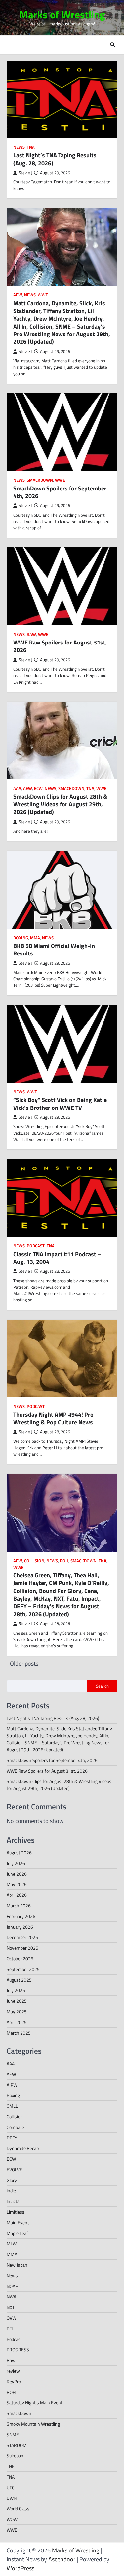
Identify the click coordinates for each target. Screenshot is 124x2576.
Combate (15, 2127)
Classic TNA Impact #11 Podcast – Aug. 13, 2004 (57, 1258)
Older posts (24, 1663)
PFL (10, 2328)
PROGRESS (18, 2350)
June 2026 (17, 1874)
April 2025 (17, 2022)
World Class (18, 2509)
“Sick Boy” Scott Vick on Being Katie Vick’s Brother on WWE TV (60, 1104)
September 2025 (23, 1969)
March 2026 (19, 1906)
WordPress (21, 2568)
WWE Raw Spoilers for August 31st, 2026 (60, 646)
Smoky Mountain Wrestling (33, 2424)
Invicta (13, 2201)
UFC (11, 2487)
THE (11, 2466)
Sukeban (15, 2456)
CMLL (12, 2106)
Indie (11, 2191)
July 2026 (16, 1863)
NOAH (12, 2286)
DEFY (12, 2138)
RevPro (14, 2381)
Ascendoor (62, 2559)
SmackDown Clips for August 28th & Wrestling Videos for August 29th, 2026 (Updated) (60, 804)
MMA (35, 938)
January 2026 (20, 1927)
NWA (11, 2297)
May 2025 (17, 2011)
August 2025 (19, 1980)
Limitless (16, 2212)
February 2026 (21, 1916)
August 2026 (19, 1853)
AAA (17, 788)
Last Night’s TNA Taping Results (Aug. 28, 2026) (55, 159)
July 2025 (16, 1990)
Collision (34, 1561)
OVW (11, 2318)
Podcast (36, 1246)
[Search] (112, 45)
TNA (31, 147)
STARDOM (17, 2445)
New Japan (17, 2265)
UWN (12, 2498)
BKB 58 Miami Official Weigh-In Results (54, 950)
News (19, 147)
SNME (13, 2434)
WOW (12, 2519)
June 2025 (17, 2001)
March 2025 (19, 2033)
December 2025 (22, 1937)
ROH (64, 1561)
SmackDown (40, 480)
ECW (38, 788)
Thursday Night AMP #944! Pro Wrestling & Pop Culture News (53, 1418)
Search (102, 1686)
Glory (12, 2180)
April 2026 (17, 1895)
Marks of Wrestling (62, 14)
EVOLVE (14, 2169)
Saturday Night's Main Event (35, 2403)
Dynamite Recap (23, 2148)
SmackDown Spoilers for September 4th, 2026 (60, 492)
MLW (12, 2244)
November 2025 (22, 1948)
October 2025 (20, 1958)
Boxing (21, 938)
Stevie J (25, 173)
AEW (18, 295)
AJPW (12, 2085)
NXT (11, 2307)
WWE (43, 295)
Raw (31, 634)
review (13, 2371)
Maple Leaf (17, 2233)
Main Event (18, 2222)
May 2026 (17, 1884)
